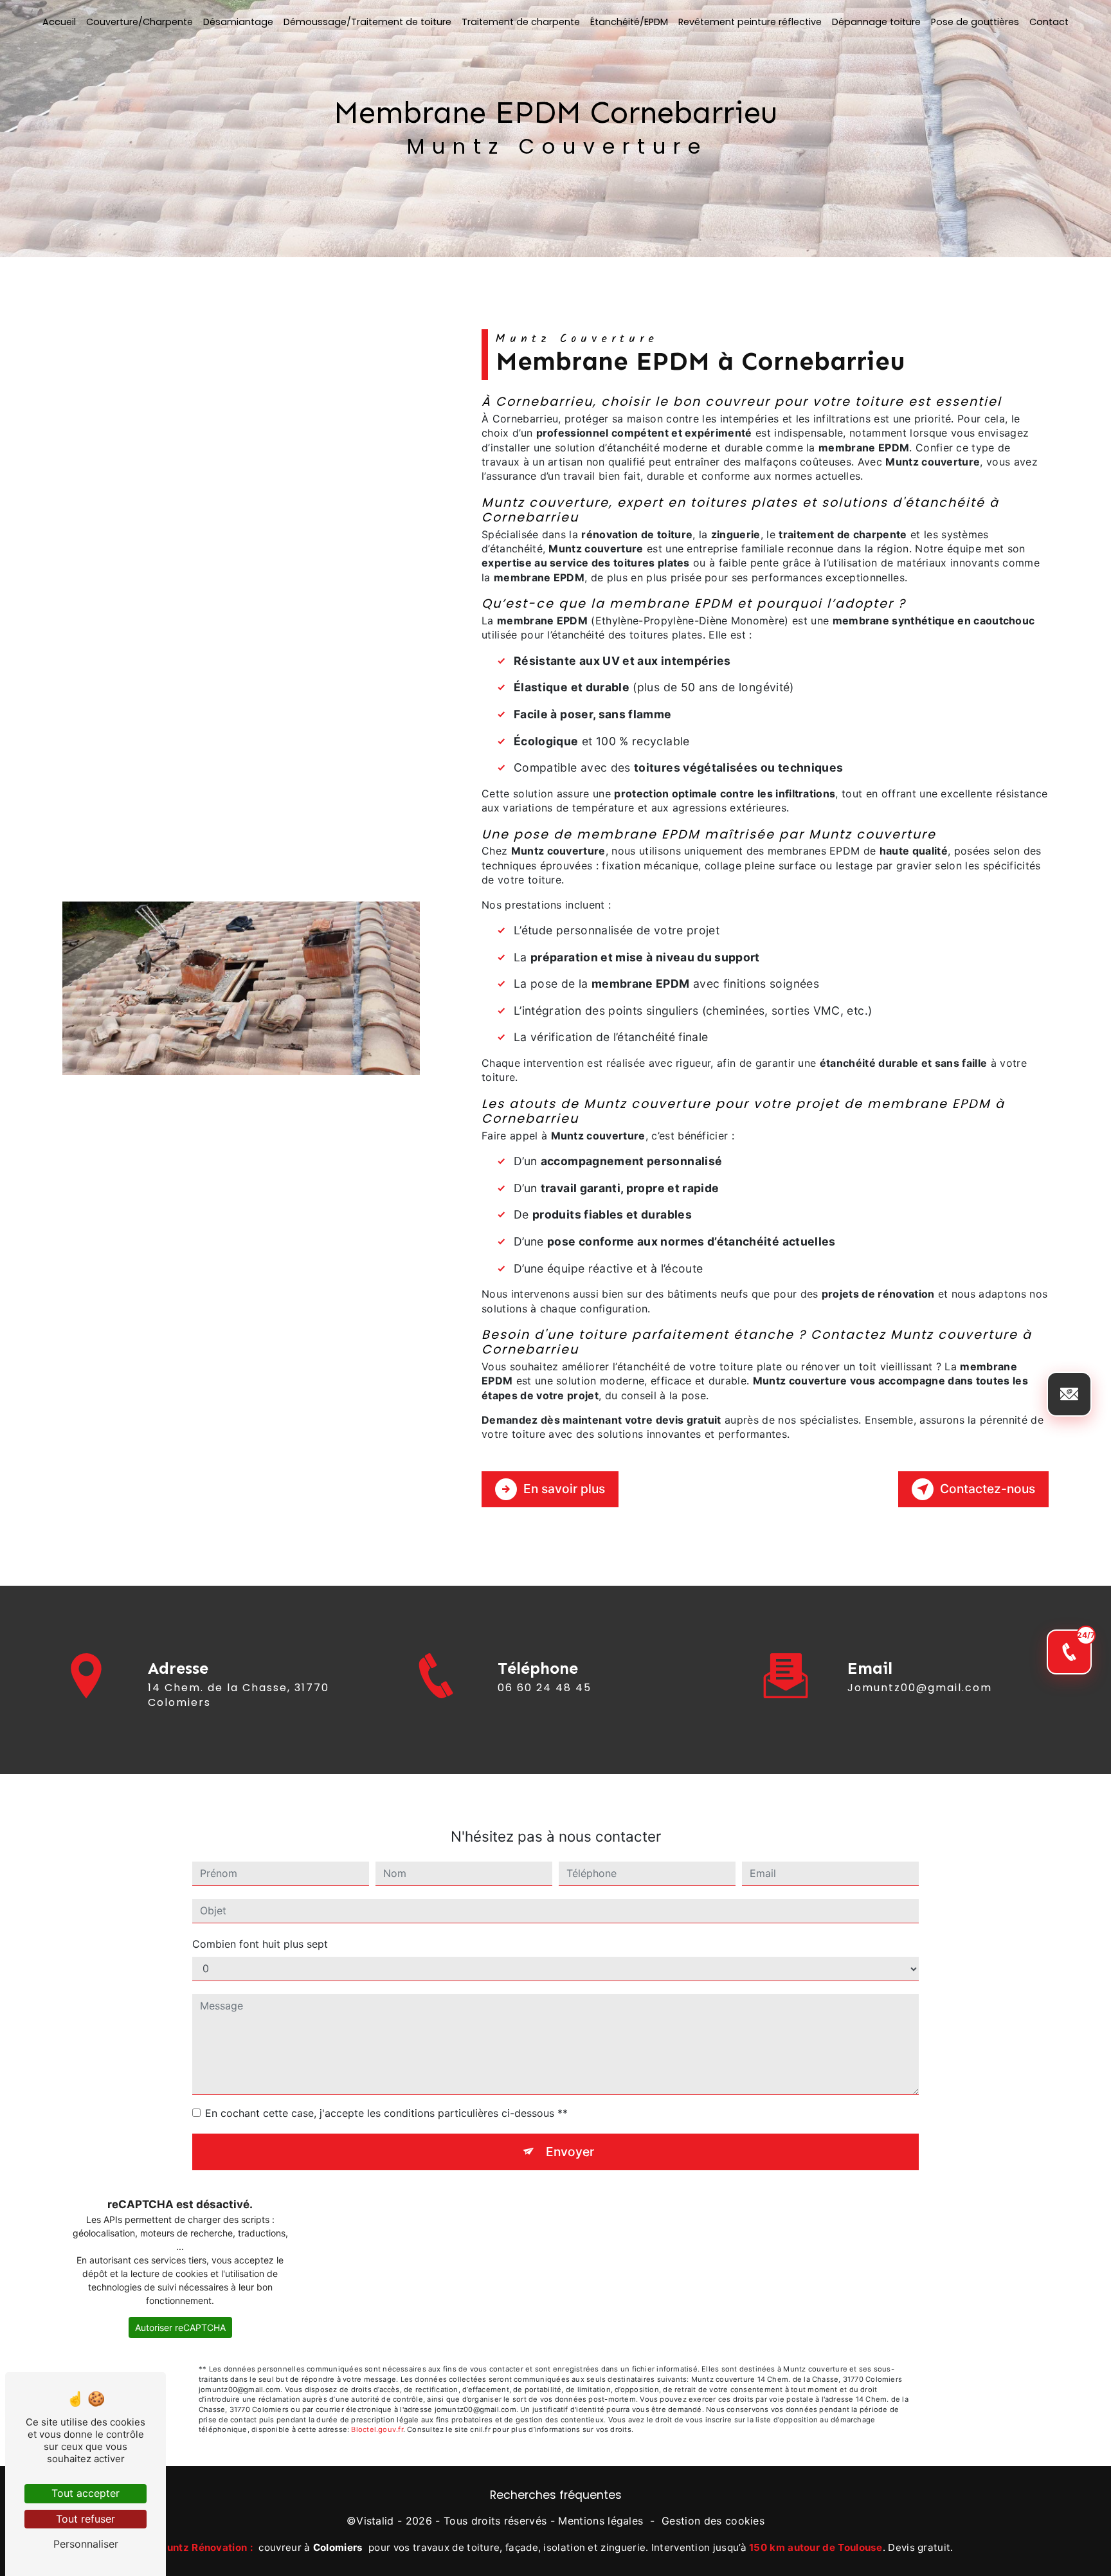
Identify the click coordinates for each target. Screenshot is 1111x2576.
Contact (1049, 22)
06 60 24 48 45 (545, 1688)
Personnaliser (86, 2544)
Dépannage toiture (876, 22)
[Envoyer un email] (1069, 1394)
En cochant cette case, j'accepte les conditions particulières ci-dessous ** (386, 2113)
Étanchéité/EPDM (629, 22)
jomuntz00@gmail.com (920, 1688)
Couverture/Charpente (140, 22)
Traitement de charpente (521, 22)
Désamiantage (238, 22)
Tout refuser (86, 2519)
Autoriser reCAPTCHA (180, 2327)
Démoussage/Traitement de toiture (367, 22)
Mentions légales (601, 2521)
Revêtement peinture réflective (750, 22)
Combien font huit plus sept (260, 1944)
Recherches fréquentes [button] (556, 2495)
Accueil (59, 22)
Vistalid (375, 2521)
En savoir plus (564, 1489)
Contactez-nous (988, 1489)
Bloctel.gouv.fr (377, 2429)
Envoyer (570, 2152)
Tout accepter (86, 2493)
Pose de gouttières (975, 22)
